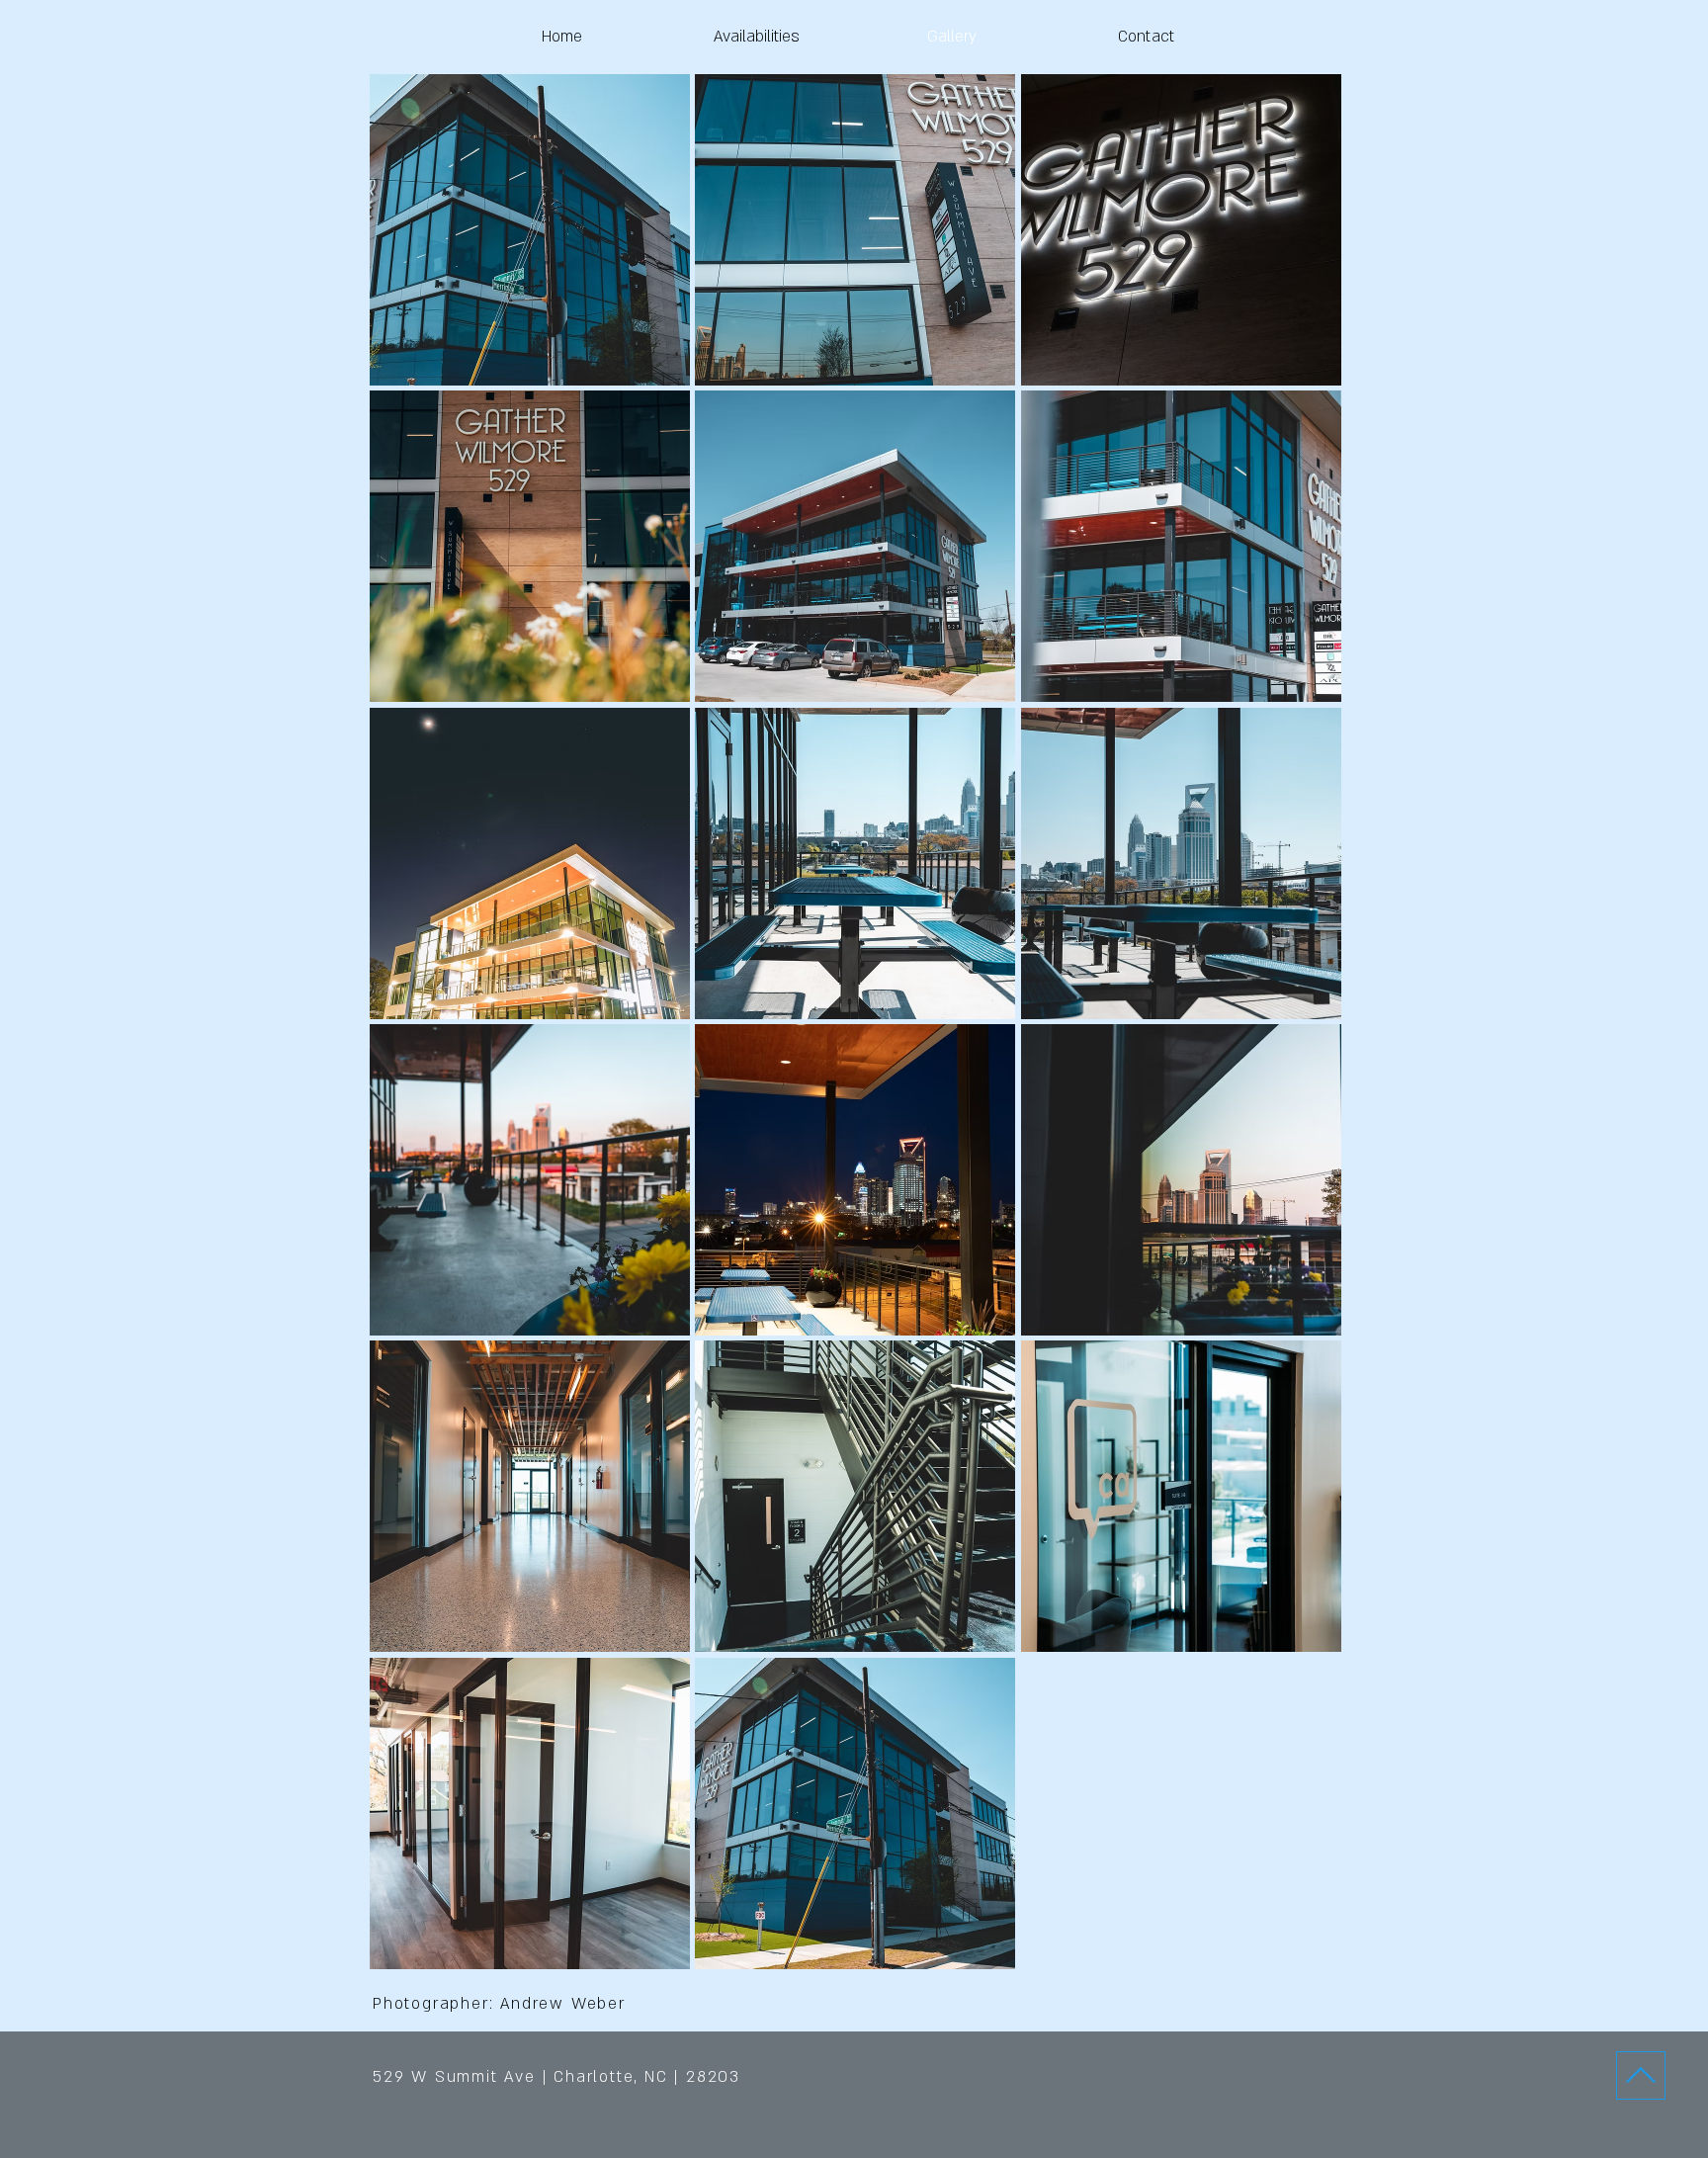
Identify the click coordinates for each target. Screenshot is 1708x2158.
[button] (530, 230)
